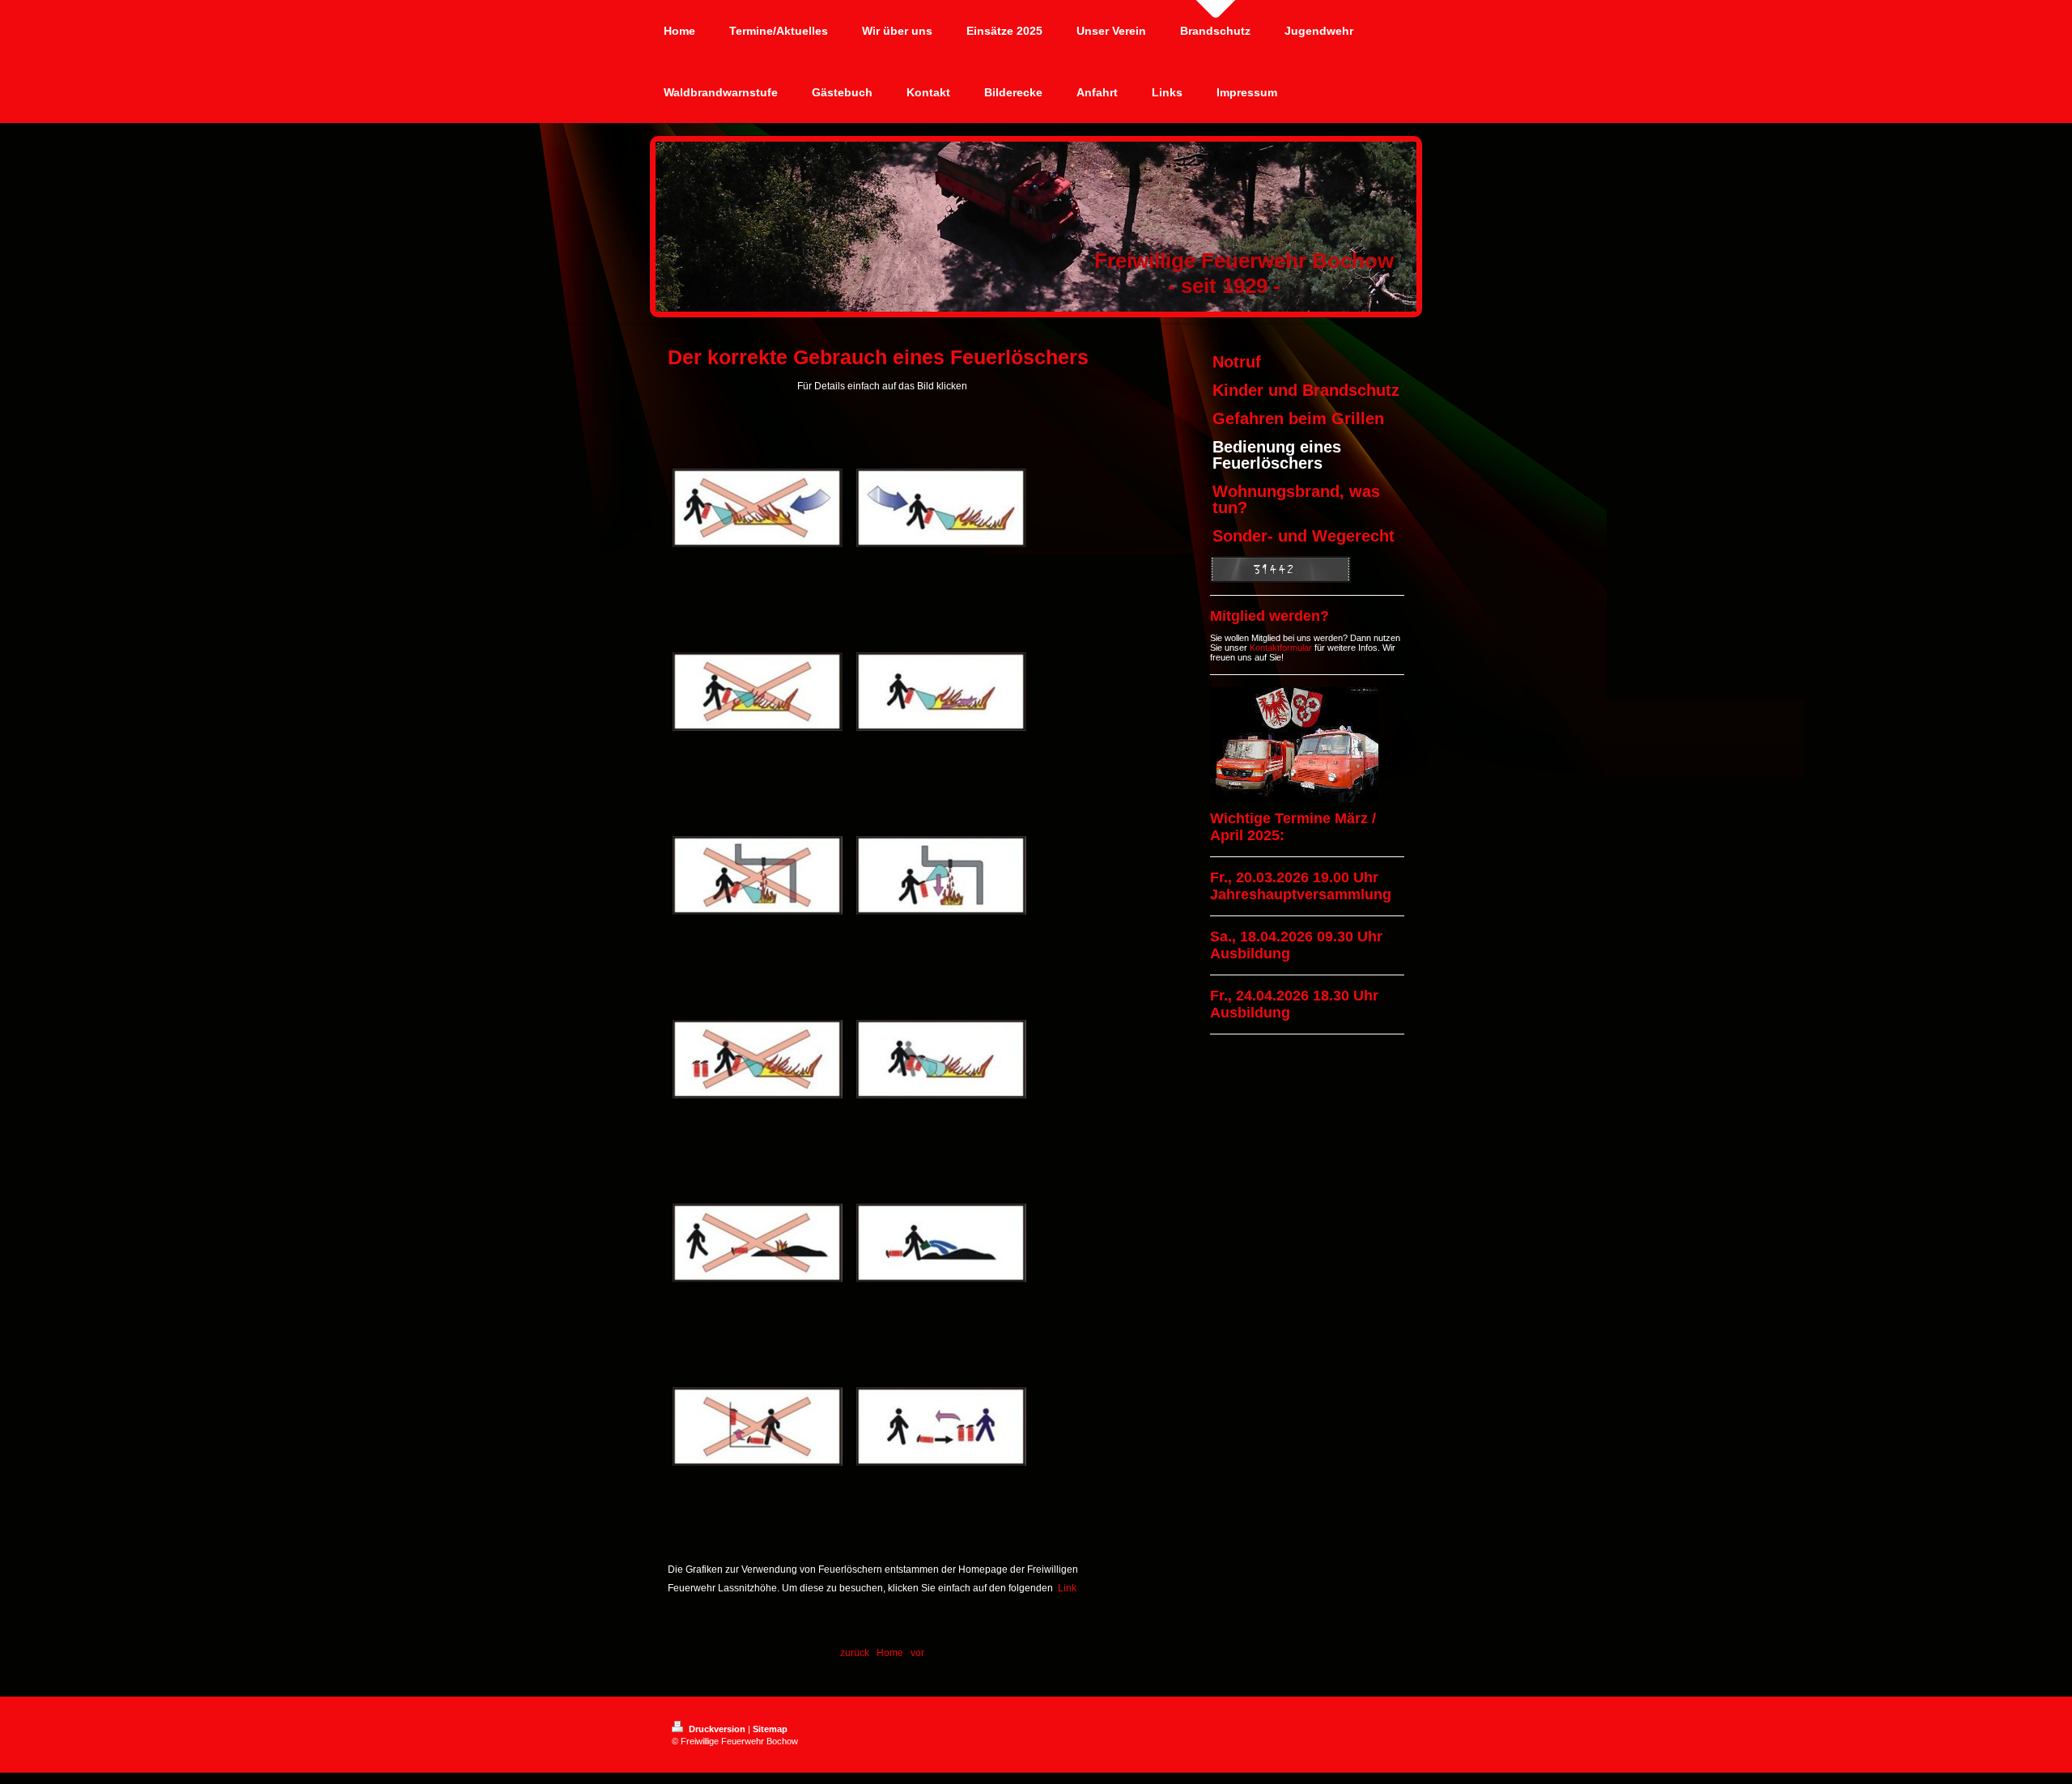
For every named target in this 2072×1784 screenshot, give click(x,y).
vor (917, 1653)
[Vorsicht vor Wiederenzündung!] (758, 1243)
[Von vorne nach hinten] (758, 692)
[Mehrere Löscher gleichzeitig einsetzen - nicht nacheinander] (758, 1059)
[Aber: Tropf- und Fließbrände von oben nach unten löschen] (758, 875)
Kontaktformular (1281, 648)
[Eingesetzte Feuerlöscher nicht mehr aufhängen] (758, 1427)
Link (1067, 1588)
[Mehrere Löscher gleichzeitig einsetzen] (941, 1059)
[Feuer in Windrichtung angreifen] (758, 508)
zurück (855, 1653)
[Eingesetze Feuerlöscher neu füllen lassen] (941, 1427)
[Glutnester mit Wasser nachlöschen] (941, 1243)
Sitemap (770, 1729)
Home (890, 1653)
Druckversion (717, 1729)
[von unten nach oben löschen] (941, 692)
